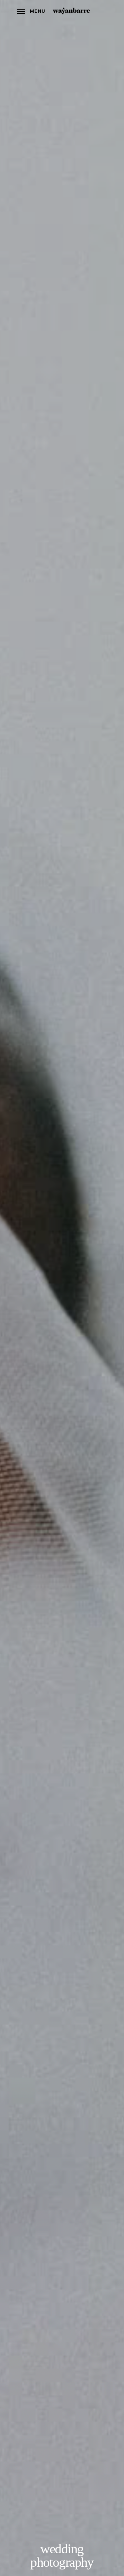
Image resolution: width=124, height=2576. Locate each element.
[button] (31, 11)
